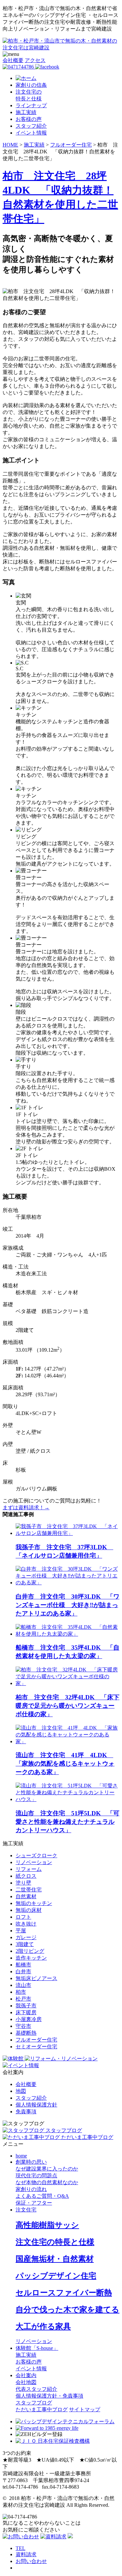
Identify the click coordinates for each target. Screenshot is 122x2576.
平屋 (21, 1931)
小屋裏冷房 (29, 2019)
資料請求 (26, 2554)
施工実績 (26, 112)
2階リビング (30, 1951)
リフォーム (29, 1869)
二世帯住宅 (29, 1890)
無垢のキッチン (34, 1903)
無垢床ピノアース (36, 1978)
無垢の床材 (29, 1910)
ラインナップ (31, 105)
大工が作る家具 (43, 2326)
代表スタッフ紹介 (36, 2389)
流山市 (23, 1985)
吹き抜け (26, 1924)
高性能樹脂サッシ (47, 2225)
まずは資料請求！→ (26, 1507)
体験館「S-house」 (37, 2348)
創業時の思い (31, 2162)
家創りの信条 (31, 85)
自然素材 (26, 1896)
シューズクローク (36, 1855)
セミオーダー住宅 (36, 2047)
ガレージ (26, 1937)
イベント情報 (31, 133)
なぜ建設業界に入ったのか (47, 2169)
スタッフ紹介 (31, 126)
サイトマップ (85, 2409)
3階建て (25, 1944)
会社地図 (26, 2382)
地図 (21, 2091)
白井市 (23, 1971)
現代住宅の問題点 (36, 2176)
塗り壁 (23, 1883)
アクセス (35, 60)
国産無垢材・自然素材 (55, 2259)
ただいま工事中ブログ (42, 2409)
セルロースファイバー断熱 (64, 2293)
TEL (20, 2548)
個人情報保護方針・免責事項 (49, 2396)
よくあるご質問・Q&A (42, 2196)
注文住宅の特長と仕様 (55, 2242)
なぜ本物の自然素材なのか (47, 2182)
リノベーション (34, 1862)
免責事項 (26, 2112)
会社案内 (26, 2375)
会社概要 (13, 60)
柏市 (21, 1992)
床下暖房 (26, 2012)
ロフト (23, 1917)
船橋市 (23, 1965)
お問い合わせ (31, 2561)
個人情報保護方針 (36, 2105)
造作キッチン (31, 1958)
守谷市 (23, 2026)
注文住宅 (26, 2210)
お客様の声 (29, 119)
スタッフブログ (34, 2403)
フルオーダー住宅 (36, 2040)
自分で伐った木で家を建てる (68, 2310)
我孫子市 (26, 2006)
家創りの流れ (31, 2189)
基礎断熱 (26, 2033)
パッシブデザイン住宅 (56, 2276)
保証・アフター (34, 2203)
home (21, 2156)
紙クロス (26, 1876)
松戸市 (23, 1999)
